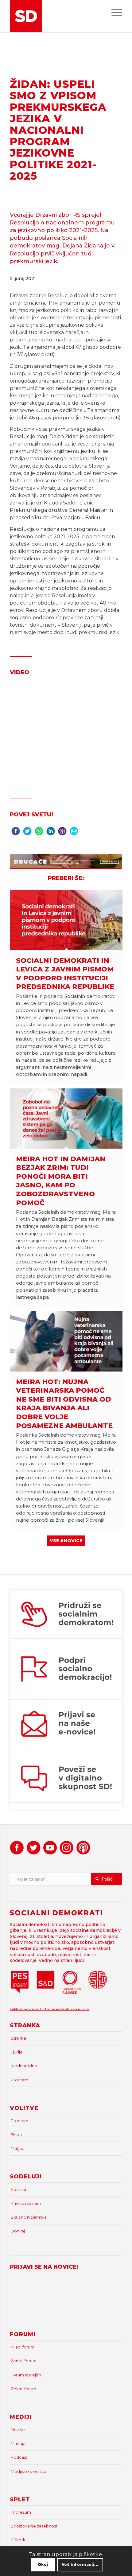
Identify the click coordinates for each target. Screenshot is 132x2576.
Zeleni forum (23, 2389)
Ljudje (17, 2052)
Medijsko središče (29, 2471)
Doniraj (18, 2231)
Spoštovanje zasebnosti (35, 2526)
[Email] (74, 833)
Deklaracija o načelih (27, 2009)
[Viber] (62, 833)
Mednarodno (24, 2066)
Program (19, 2080)
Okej (43, 2564)
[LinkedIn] (51, 833)
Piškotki (19, 2540)
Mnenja (18, 2443)
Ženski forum (24, 2361)
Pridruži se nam (26, 2203)
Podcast (19, 2457)
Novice (18, 2430)
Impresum (21, 2512)
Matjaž (17, 2148)
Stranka (18, 2038)
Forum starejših (26, 2375)
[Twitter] (27, 833)
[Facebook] (16, 833)
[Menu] (114, 12)
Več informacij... (80, 2564)
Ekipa (16, 2134)
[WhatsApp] (39, 833)
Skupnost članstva (29, 2217)
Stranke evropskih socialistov (66, 2009)
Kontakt (19, 2189)
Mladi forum (23, 2347)
